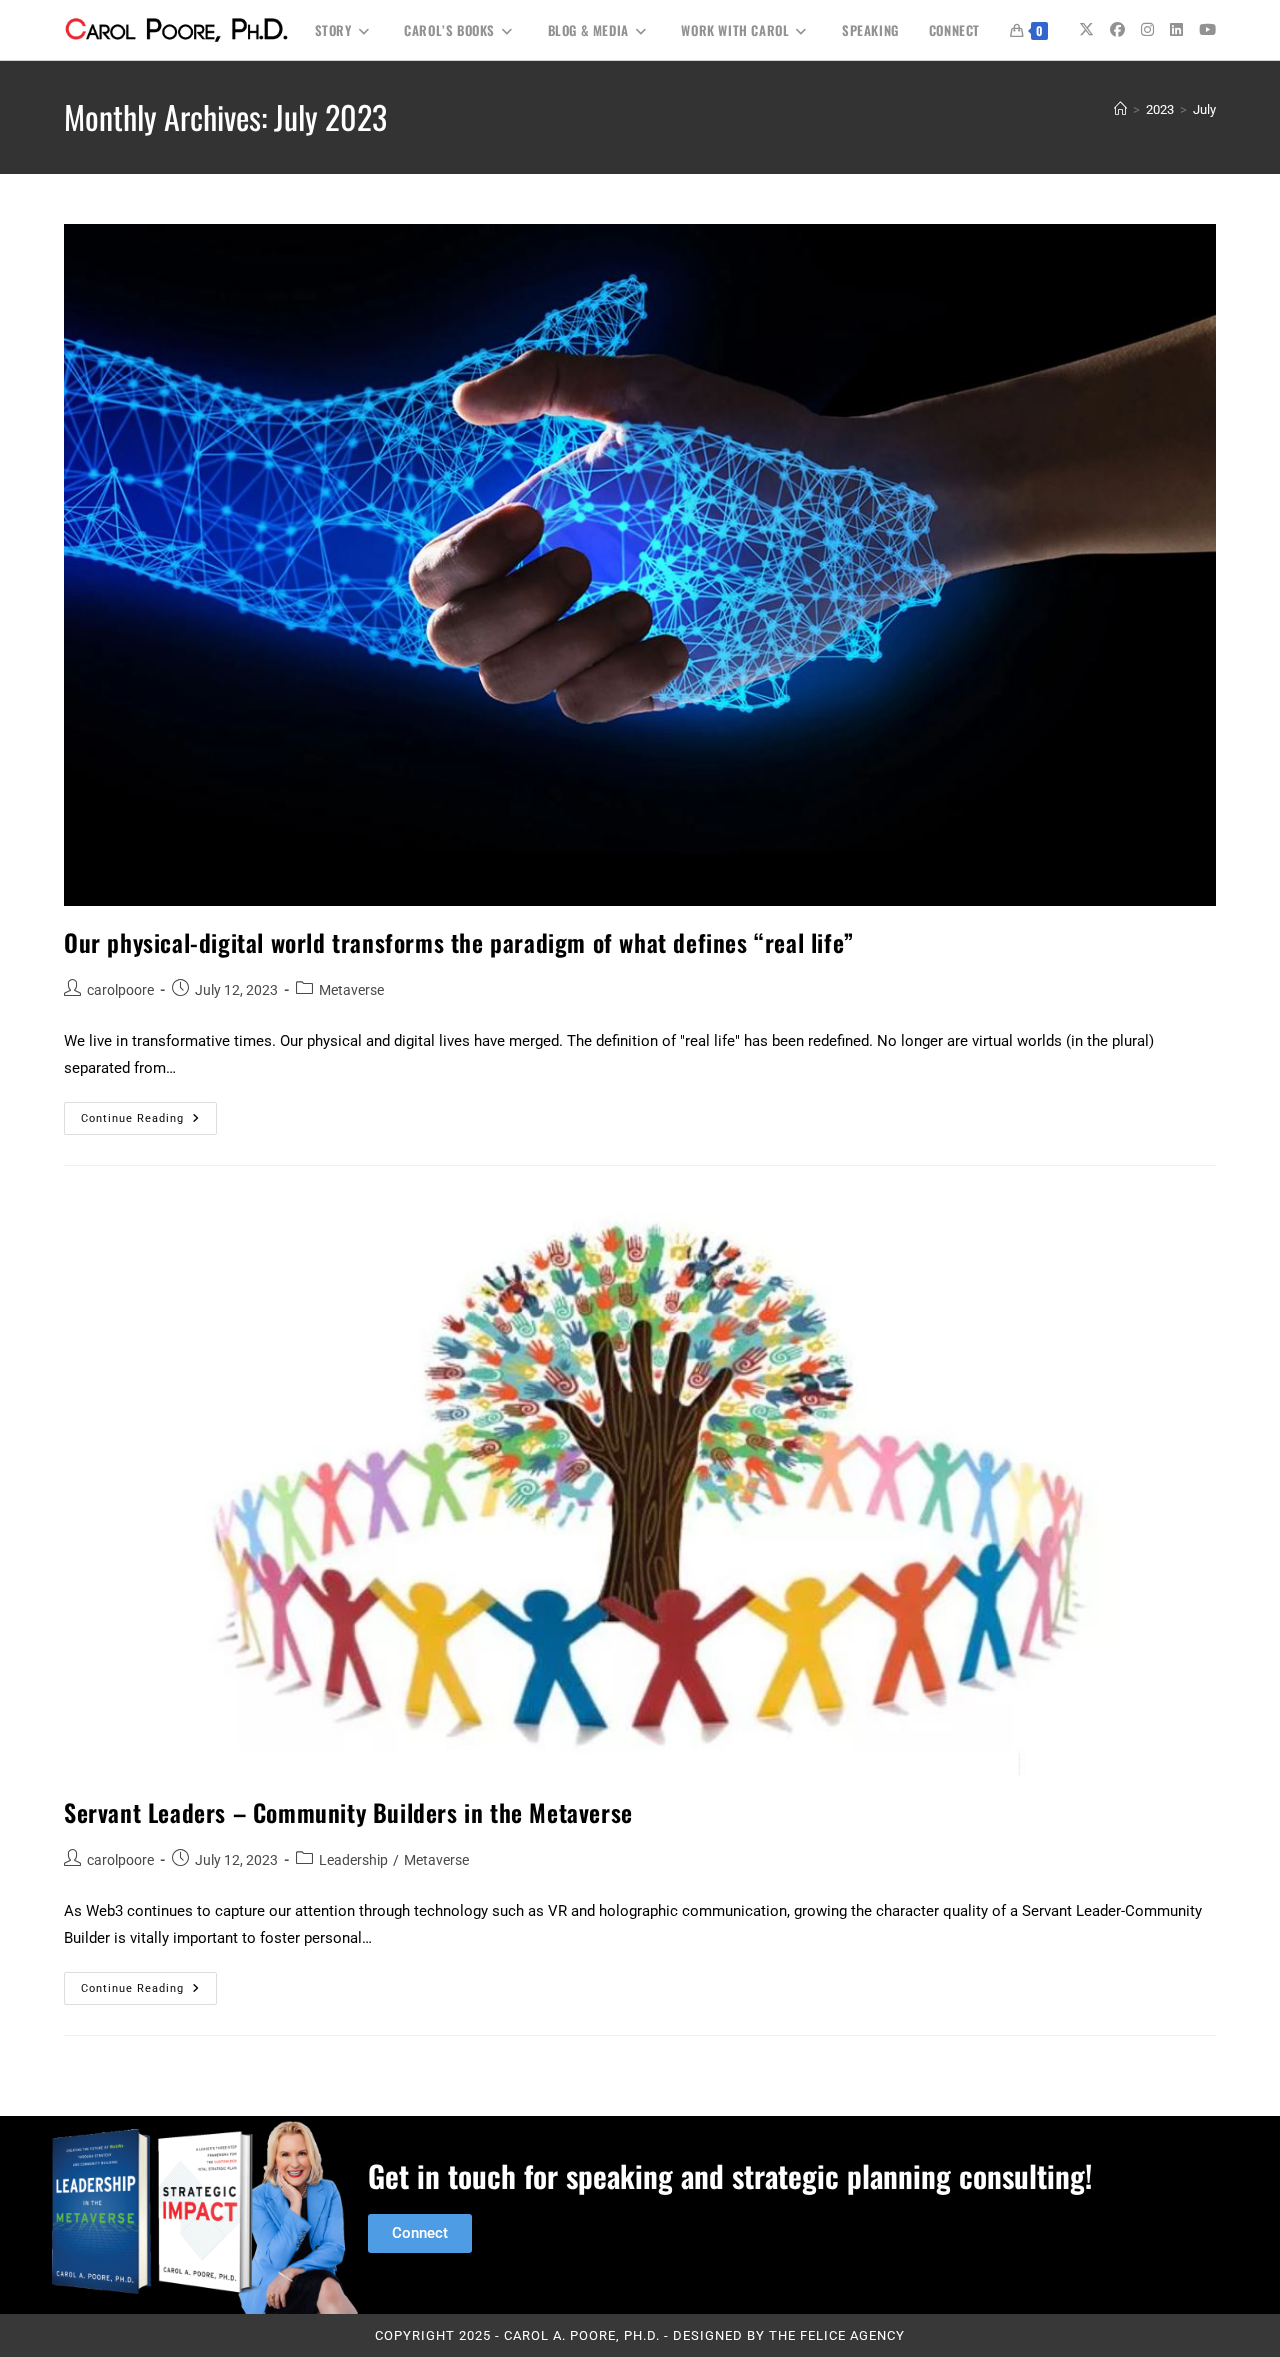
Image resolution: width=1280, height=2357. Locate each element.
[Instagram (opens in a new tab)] (1147, 30)
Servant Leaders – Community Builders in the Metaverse (348, 1812)
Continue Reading (149, 1113)
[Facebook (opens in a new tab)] (1117, 30)
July (1204, 109)
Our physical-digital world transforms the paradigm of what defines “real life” (459, 942)
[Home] (1120, 109)
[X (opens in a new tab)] (1086, 30)
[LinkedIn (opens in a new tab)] (1176, 30)
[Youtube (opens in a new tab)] (1207, 30)
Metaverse (351, 990)
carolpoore (120, 990)
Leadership (353, 1860)
